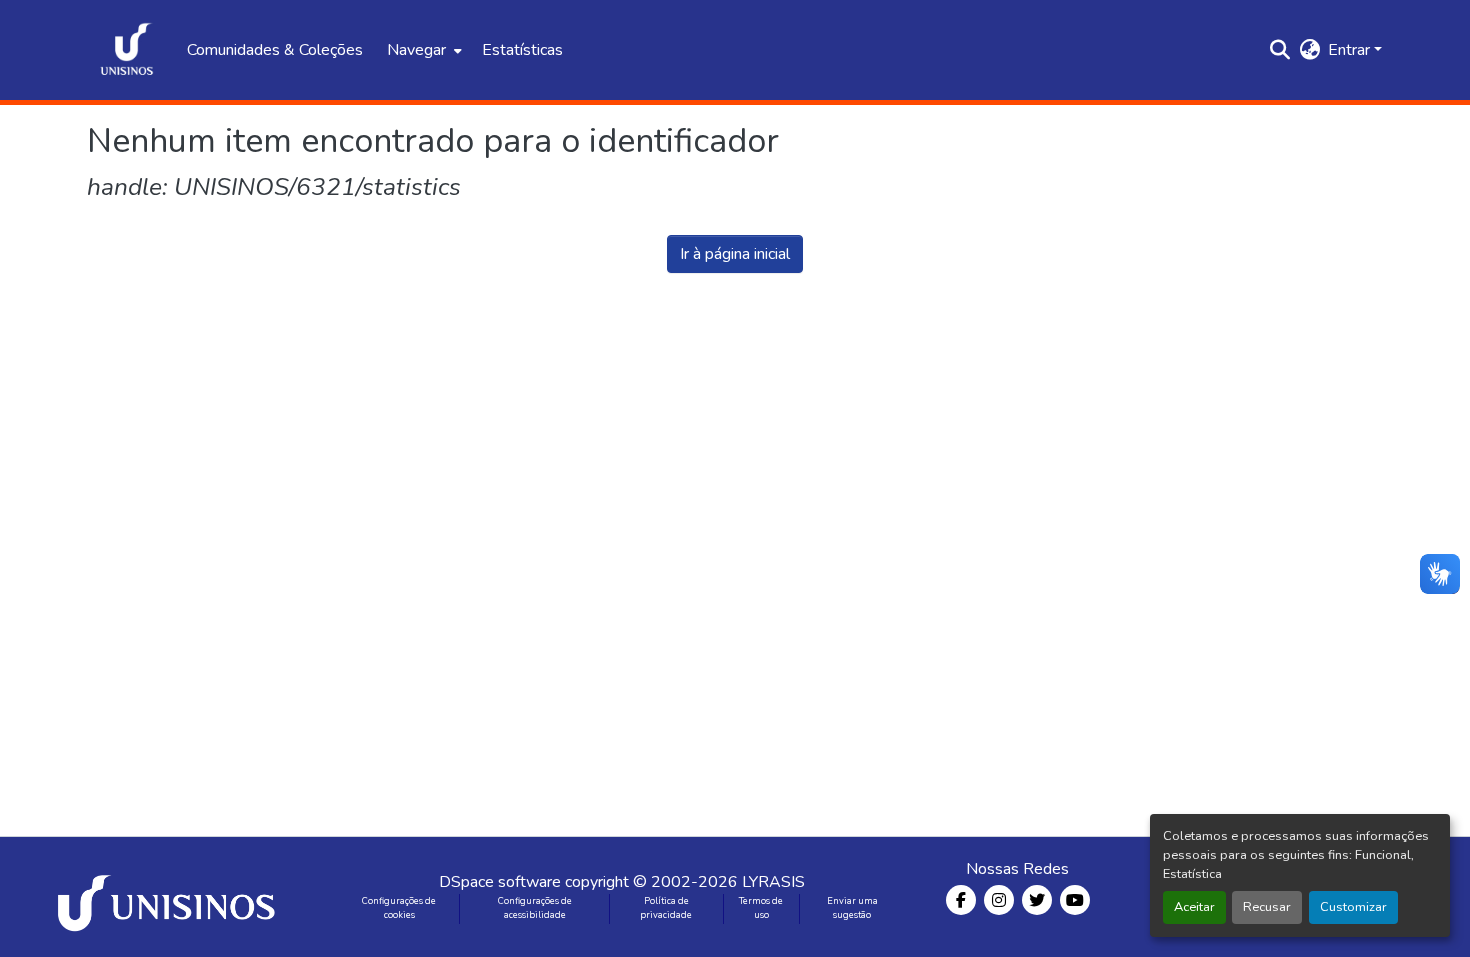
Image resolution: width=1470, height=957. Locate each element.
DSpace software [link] (500, 882)
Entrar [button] (1351, 50)
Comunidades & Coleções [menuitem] (275, 50)
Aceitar (1194, 907)
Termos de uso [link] (761, 908)
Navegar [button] (416, 50)
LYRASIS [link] (773, 882)
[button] (127, 50)
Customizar (1353, 907)
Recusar (1267, 907)
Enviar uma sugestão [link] (852, 908)
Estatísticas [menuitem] (522, 50)
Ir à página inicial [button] (735, 254)
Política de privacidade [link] (666, 908)
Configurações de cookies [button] (399, 908)
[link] (170, 897)
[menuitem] (422, 50)
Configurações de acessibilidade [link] (535, 908)
